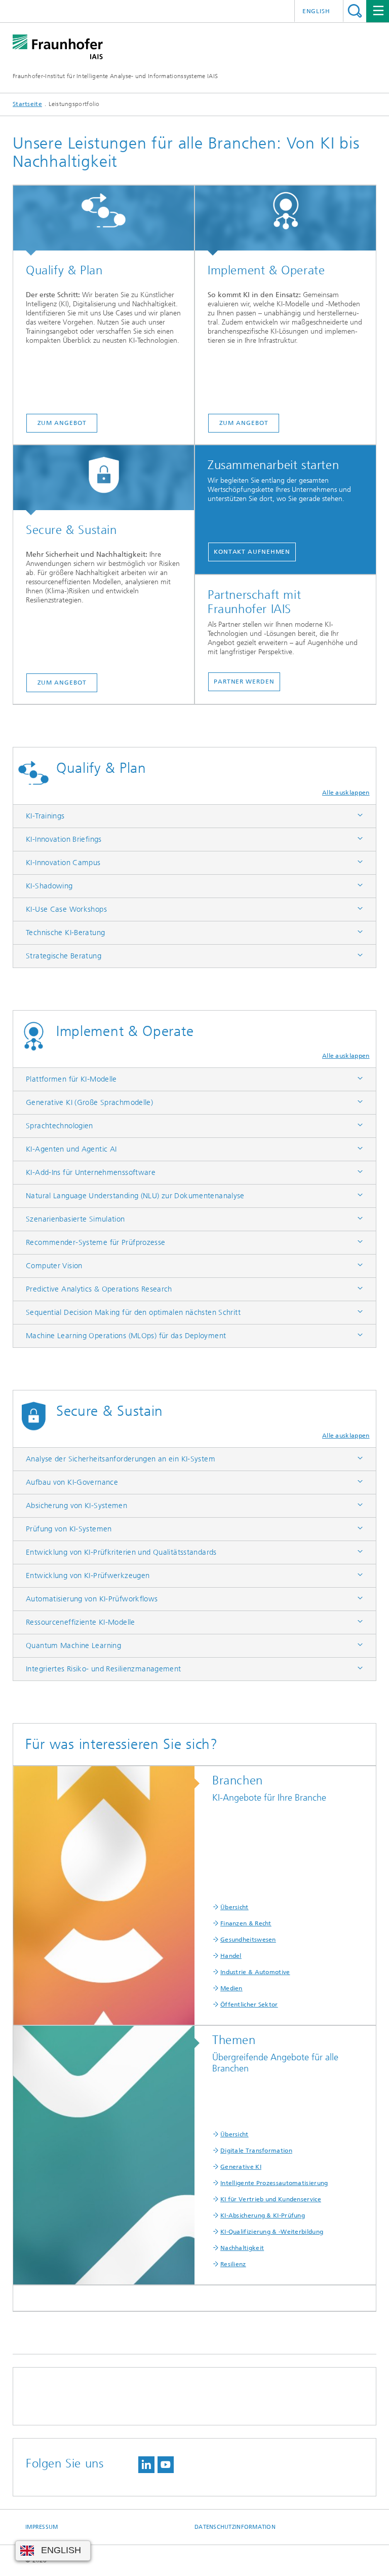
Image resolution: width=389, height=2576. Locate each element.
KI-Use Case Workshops (66, 909)
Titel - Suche (355, 11)
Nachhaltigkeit (242, 2248)
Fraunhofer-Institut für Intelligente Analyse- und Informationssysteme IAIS (115, 76)
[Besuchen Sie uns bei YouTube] (166, 2465)
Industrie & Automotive (255, 1972)
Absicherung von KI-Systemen (76, 1506)
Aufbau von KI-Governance (72, 1482)
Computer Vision (54, 1266)
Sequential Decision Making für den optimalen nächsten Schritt (133, 1312)
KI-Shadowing (49, 886)
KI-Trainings (45, 816)
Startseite (27, 104)
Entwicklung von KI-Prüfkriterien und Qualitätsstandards (121, 1552)
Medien (231, 1988)
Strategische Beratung (64, 956)
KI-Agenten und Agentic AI (71, 1149)
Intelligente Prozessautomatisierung (274, 2183)
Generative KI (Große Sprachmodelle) (89, 1102)
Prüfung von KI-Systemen (69, 1529)
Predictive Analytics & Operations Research (99, 1289)
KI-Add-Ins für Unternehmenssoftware (91, 1172)
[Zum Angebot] (104, 221)
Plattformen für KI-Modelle (71, 1079)
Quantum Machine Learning (73, 1645)
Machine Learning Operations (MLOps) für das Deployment (126, 1336)
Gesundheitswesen (248, 1940)
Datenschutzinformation (235, 2527)
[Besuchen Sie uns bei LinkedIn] (146, 2465)
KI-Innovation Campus (63, 863)
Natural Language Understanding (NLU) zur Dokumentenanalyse (135, 1196)
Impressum (42, 2527)
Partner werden (244, 682)
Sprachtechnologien (60, 1126)
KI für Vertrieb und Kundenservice (271, 2199)
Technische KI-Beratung (65, 933)
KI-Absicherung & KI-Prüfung (263, 2215)
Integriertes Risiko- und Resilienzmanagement (104, 1669)
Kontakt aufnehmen (252, 552)
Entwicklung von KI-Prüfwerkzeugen (88, 1576)
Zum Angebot (62, 423)
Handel (231, 1956)
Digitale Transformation (256, 2151)
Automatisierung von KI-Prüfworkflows (92, 1599)
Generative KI (241, 2167)
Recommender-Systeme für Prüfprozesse (96, 1242)
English (316, 11)
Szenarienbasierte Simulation (75, 1219)
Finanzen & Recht (246, 1923)
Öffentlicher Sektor (249, 2005)
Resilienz (233, 2264)
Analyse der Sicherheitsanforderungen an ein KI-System (121, 1459)
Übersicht (235, 1907)
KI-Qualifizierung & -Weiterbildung (272, 2232)
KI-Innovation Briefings (64, 839)
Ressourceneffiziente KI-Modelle (81, 1622)
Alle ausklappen (346, 793)
